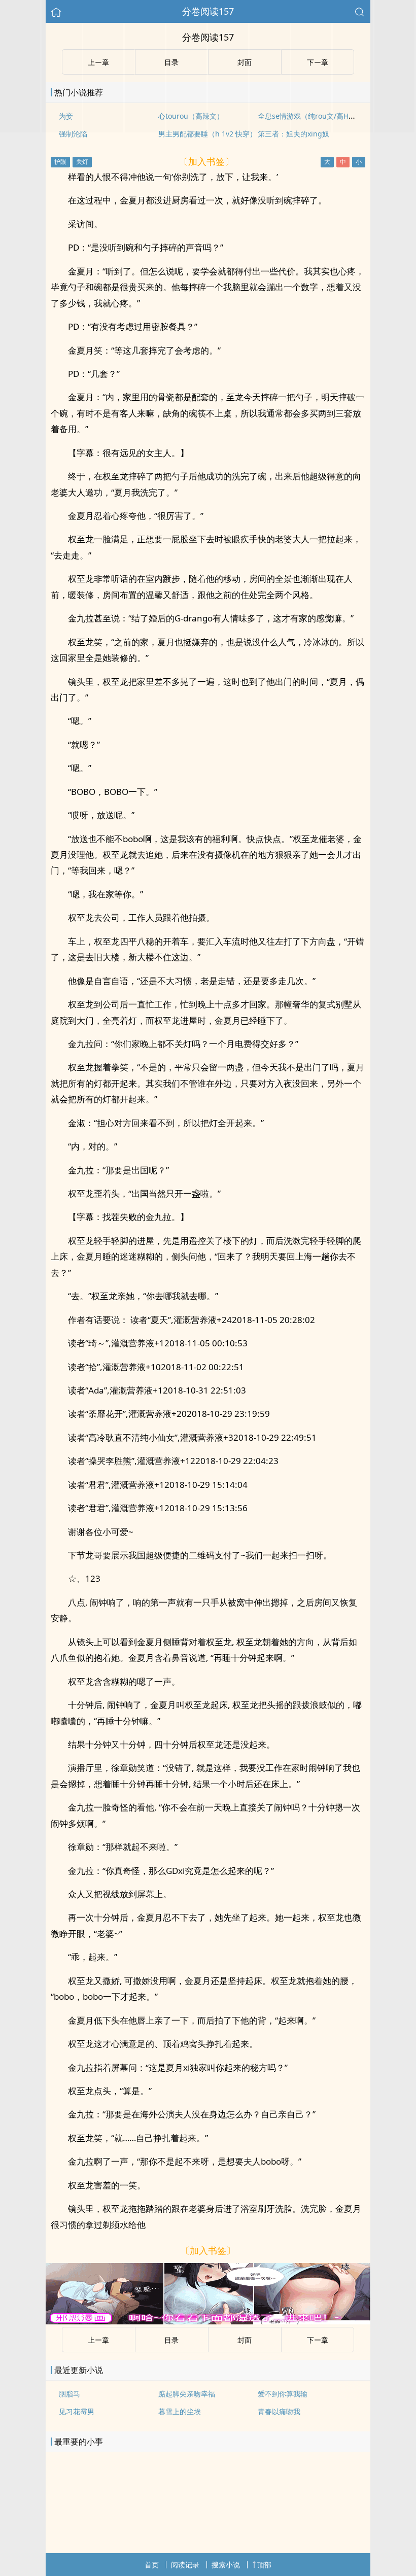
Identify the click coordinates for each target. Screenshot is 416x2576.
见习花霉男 (77, 2411)
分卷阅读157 (208, 11)
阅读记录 (185, 2565)
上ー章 (98, 2340)
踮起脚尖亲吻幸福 (187, 2394)
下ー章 (318, 2340)
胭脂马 (70, 2394)
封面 (245, 2340)
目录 (171, 2340)
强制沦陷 (73, 134)
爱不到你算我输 (283, 2394)
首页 (152, 2565)
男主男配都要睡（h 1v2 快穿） (207, 134)
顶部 (264, 2565)
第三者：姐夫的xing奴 (293, 134)
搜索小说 (226, 2565)
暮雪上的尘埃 (180, 2411)
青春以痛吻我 (279, 2411)
